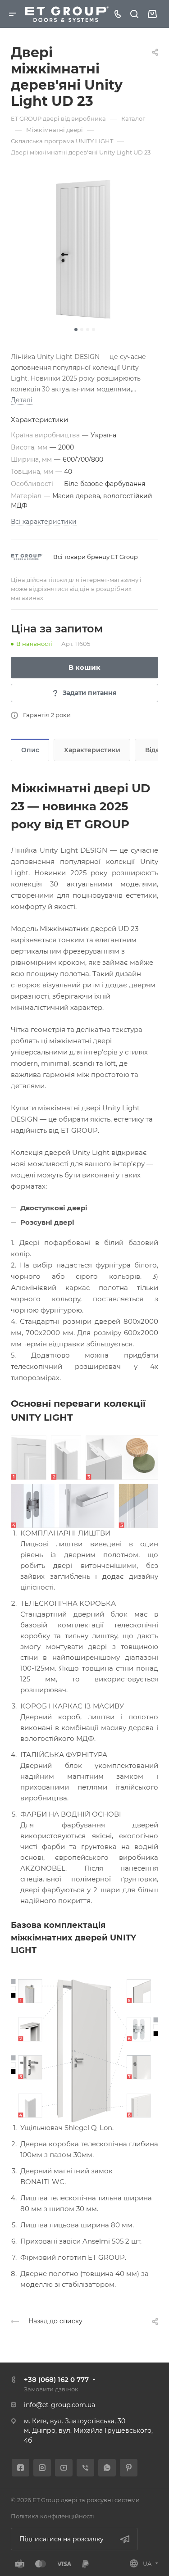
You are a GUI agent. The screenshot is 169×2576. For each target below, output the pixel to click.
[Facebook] (21, 2468)
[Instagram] (42, 2468)
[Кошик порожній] (152, 14)
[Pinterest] (129, 2468)
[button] (76, 329)
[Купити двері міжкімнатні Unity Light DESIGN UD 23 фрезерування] (84, 249)
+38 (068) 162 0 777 (56, 2379)
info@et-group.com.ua (59, 2405)
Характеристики (92, 750)
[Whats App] (107, 2468)
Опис (30, 750)
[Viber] (85, 2468)
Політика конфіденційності (53, 2516)
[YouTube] (64, 2468)
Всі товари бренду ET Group (96, 557)
